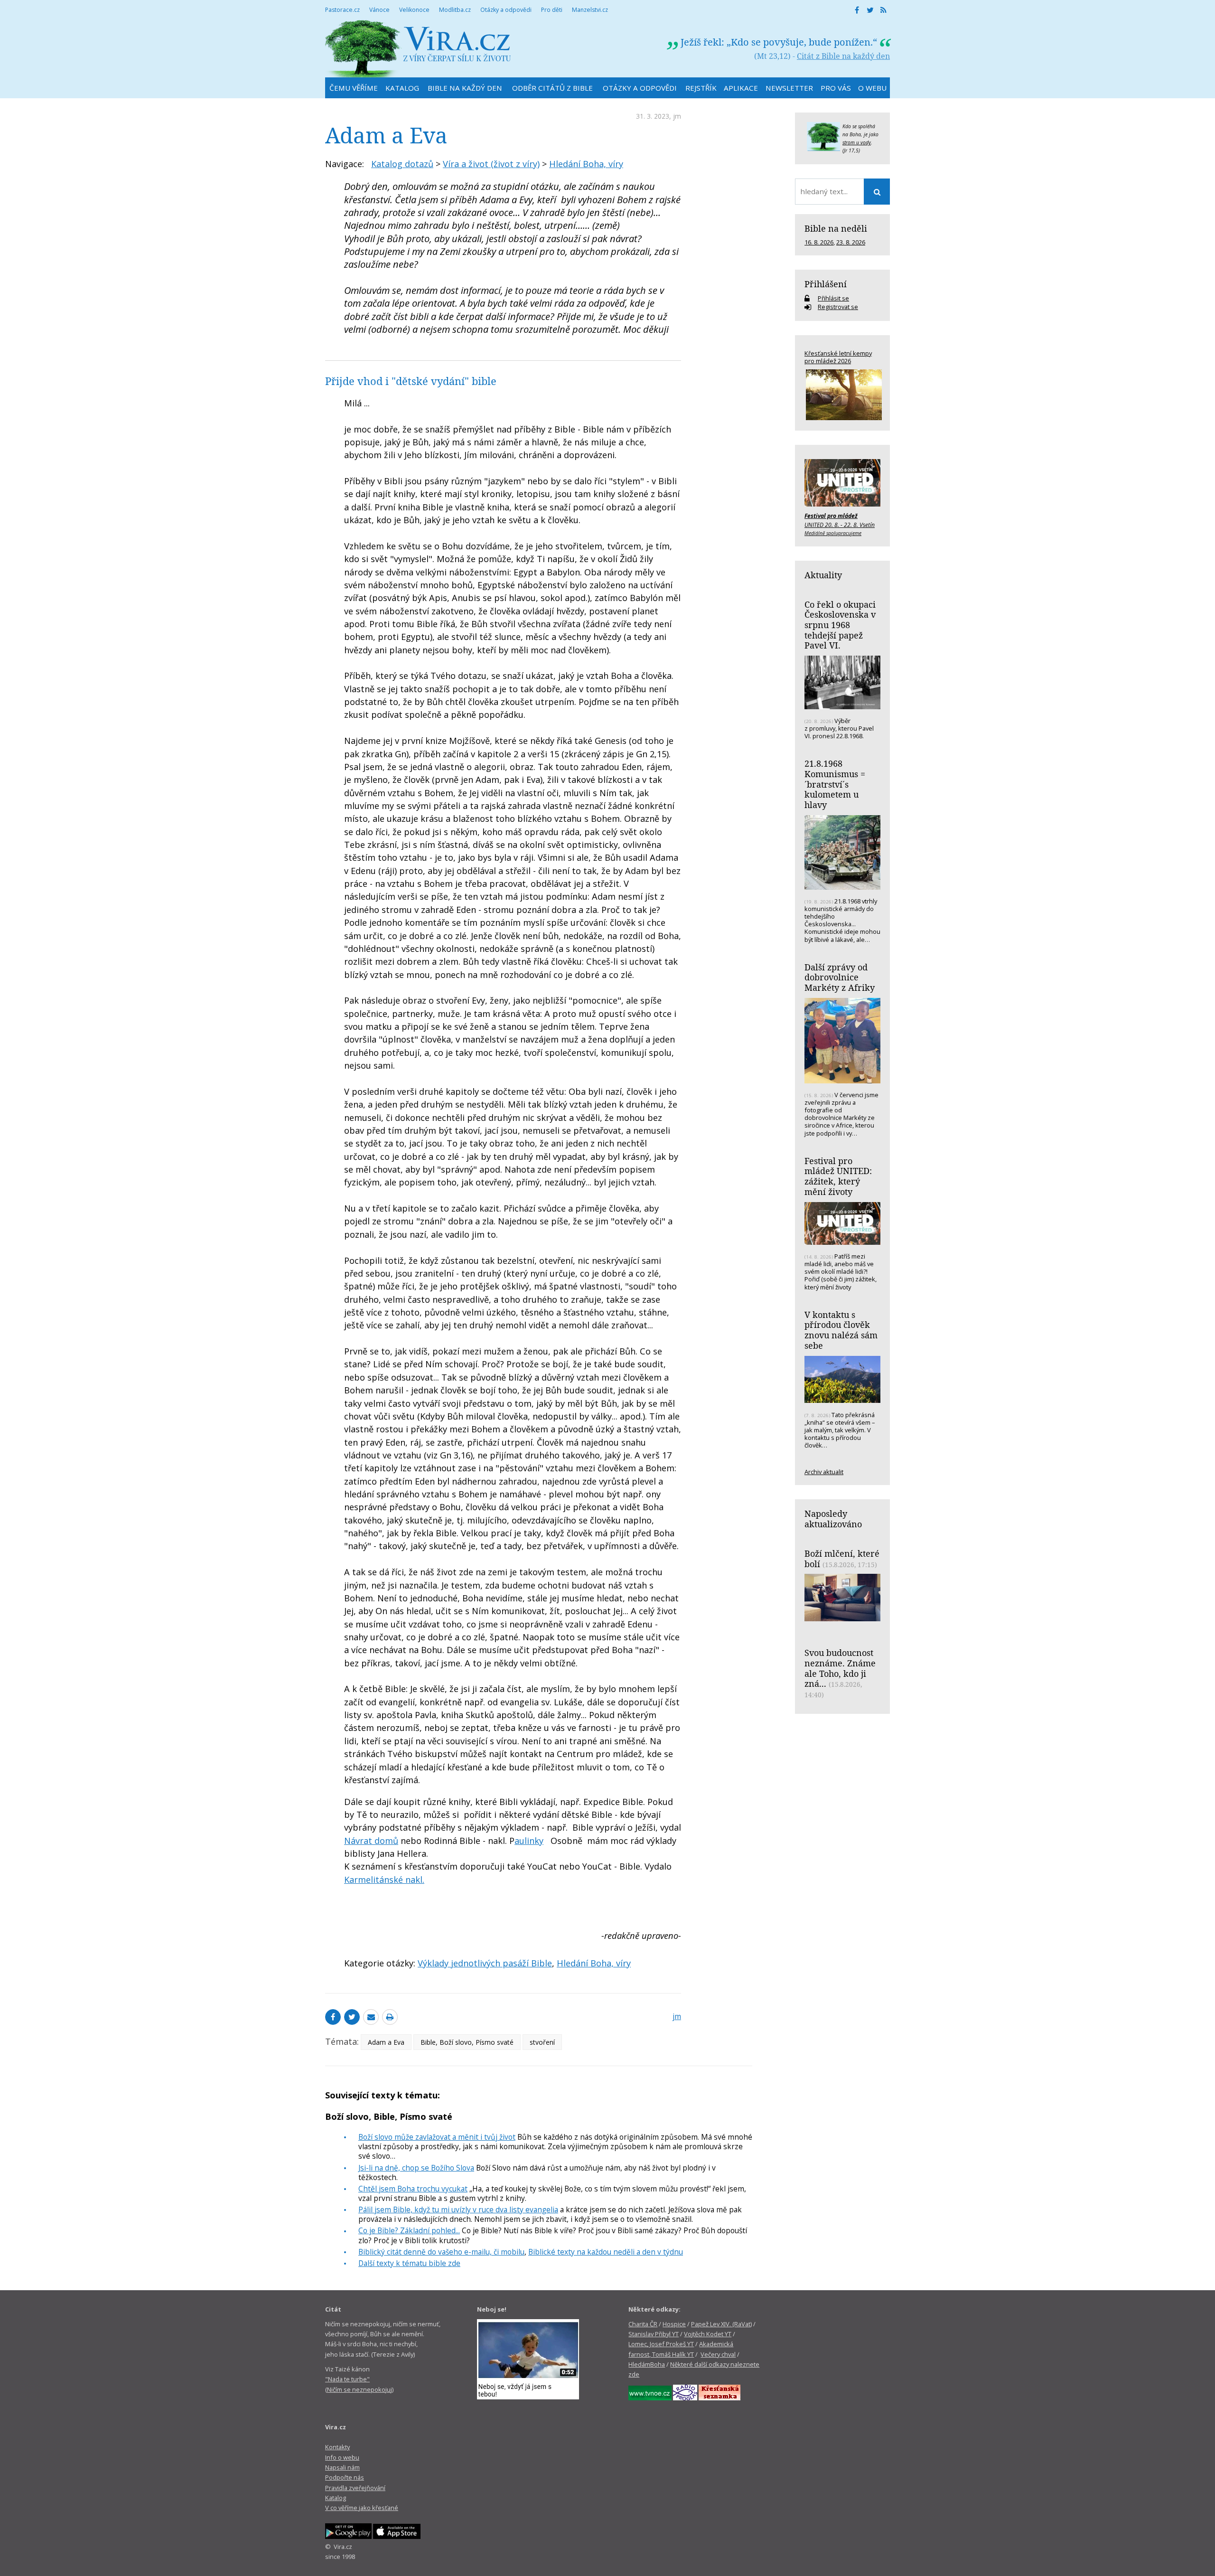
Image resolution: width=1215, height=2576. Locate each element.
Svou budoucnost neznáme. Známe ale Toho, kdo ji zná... (840, 1668)
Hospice (674, 2324)
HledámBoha (647, 2364)
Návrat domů (371, 1841)
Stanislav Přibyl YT (654, 2334)
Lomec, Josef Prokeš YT (661, 2344)
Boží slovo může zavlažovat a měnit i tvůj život (437, 2137)
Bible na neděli (836, 228)
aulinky (529, 1841)
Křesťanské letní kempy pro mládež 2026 (838, 357)
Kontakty (337, 2447)
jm (677, 116)
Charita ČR (643, 2324)
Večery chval (718, 2354)
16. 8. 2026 (819, 242)
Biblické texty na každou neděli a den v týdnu (606, 2252)
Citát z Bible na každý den (843, 56)
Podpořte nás (345, 2477)
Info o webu (342, 2457)
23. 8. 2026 (851, 242)
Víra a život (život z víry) (491, 164)
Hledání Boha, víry (586, 164)
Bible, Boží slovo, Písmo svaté (467, 2042)
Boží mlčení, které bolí (842, 1559)
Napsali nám (342, 2467)
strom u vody (857, 142)
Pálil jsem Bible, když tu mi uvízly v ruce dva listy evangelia (458, 2209)
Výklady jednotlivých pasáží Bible (485, 1963)
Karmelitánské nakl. (384, 1880)
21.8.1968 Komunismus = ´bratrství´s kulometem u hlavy (835, 784)
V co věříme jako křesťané (362, 2508)
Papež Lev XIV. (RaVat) (721, 2324)
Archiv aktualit (824, 1472)
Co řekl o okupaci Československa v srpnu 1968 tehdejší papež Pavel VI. (840, 625)
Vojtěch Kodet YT (708, 2334)
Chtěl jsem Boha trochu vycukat (413, 2189)
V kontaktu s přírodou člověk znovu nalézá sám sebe (841, 1330)
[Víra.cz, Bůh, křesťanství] (418, 49)
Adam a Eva (386, 2042)
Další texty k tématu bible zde (409, 2263)
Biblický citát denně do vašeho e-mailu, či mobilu (441, 2252)
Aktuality (823, 575)
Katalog (336, 2498)
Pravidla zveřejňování (355, 2488)
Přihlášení (826, 284)
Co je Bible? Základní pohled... (409, 2230)
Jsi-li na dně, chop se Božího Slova (416, 2168)
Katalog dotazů (402, 164)
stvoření (542, 2042)
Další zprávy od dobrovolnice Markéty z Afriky (840, 977)
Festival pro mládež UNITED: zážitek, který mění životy (838, 1176)
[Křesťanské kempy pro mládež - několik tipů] (842, 395)
